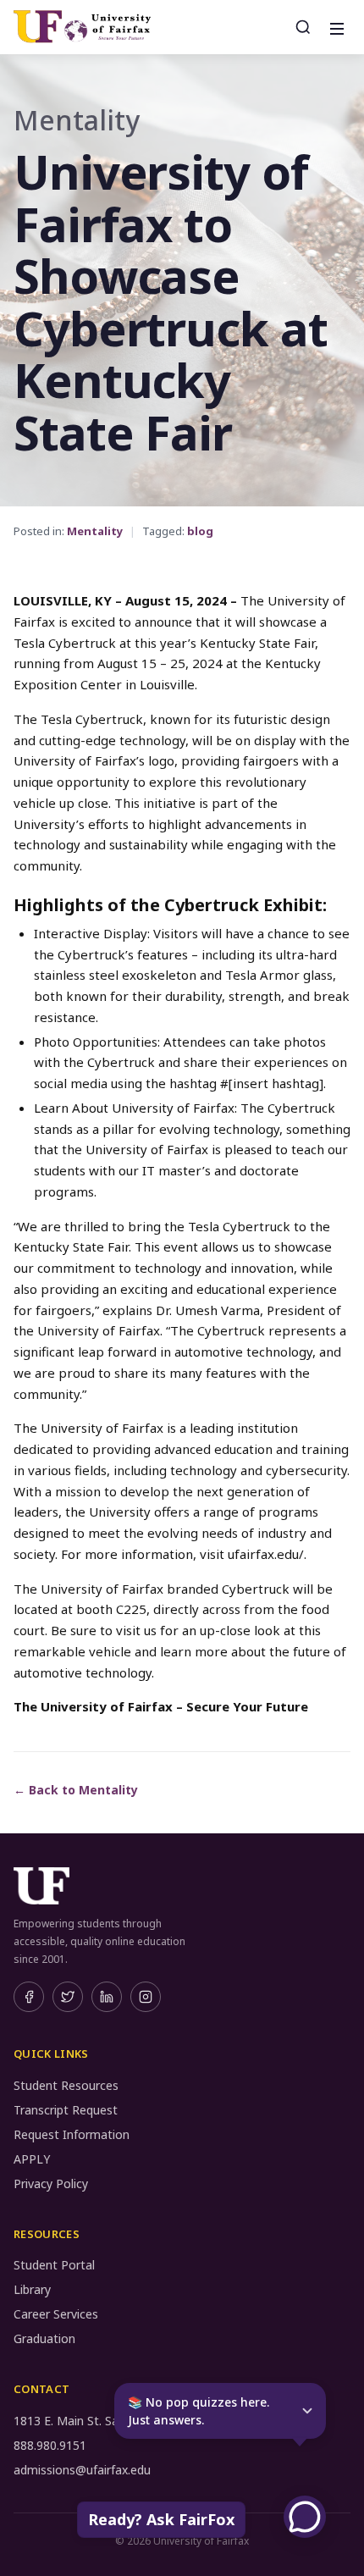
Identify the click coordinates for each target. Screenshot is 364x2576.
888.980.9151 (50, 2445)
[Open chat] (305, 2517)
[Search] (303, 27)
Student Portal (54, 2265)
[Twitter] (68, 1997)
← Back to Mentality (76, 1790)
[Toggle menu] (335, 27)
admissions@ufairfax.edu (82, 2470)
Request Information (72, 2134)
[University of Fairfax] (82, 27)
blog (200, 531)
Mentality (95, 531)
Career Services (56, 2314)
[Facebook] (29, 1997)
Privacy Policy (51, 2184)
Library (32, 2289)
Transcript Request (66, 2110)
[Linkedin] (107, 1997)
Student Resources (66, 2085)
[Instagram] (146, 1997)
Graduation (44, 2338)
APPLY (32, 2159)
